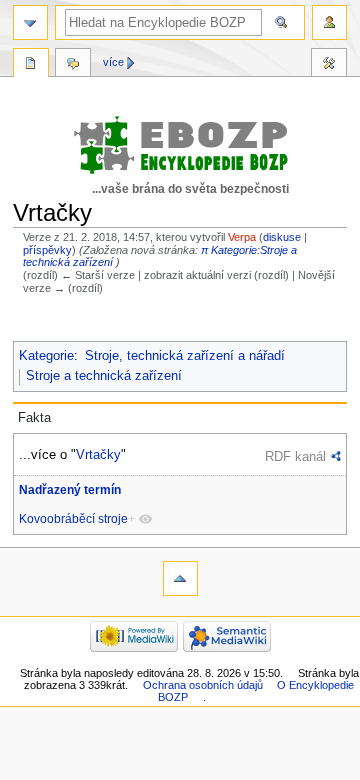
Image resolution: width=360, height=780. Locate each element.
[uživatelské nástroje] (329, 22)
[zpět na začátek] (180, 578)
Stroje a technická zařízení (104, 376)
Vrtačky (98, 454)
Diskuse (73, 65)
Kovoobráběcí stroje (73, 519)
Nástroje (329, 65)
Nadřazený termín (70, 490)
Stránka (31, 65)
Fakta (34, 418)
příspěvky (47, 250)
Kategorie (46, 356)
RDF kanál (295, 456)
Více (113, 62)
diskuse (282, 237)
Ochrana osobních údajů (203, 685)
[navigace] (30, 22)
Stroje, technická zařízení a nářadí (185, 356)
